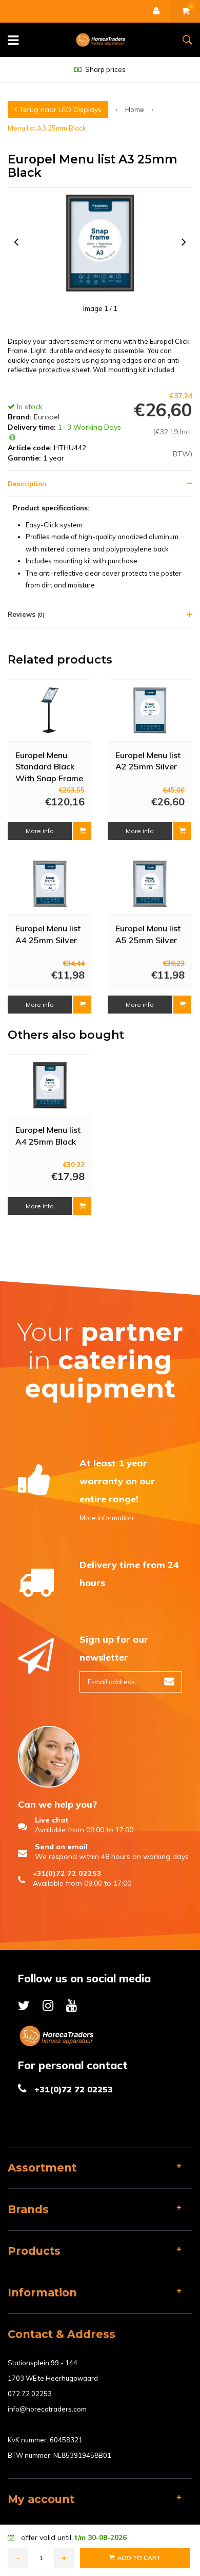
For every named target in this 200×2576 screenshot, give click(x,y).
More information (106, 1518)
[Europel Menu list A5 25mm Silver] (150, 884)
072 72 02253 (30, 2394)
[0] (186, 11)
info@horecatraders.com (47, 2409)
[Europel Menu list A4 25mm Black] (50, 1085)
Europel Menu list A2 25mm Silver (148, 761)
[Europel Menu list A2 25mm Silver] (150, 711)
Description (27, 484)
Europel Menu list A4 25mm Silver (48, 934)
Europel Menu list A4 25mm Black (48, 1136)
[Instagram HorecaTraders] (48, 2005)
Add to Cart (139, 2558)
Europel (47, 417)
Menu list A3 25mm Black (47, 128)
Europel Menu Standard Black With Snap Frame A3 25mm (49, 766)
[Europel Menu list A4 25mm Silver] (50, 884)
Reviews (26, 614)
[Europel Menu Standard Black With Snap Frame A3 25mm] (50, 711)
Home (135, 109)
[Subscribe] (169, 1682)
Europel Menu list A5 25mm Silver (148, 934)
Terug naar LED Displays (59, 109)
